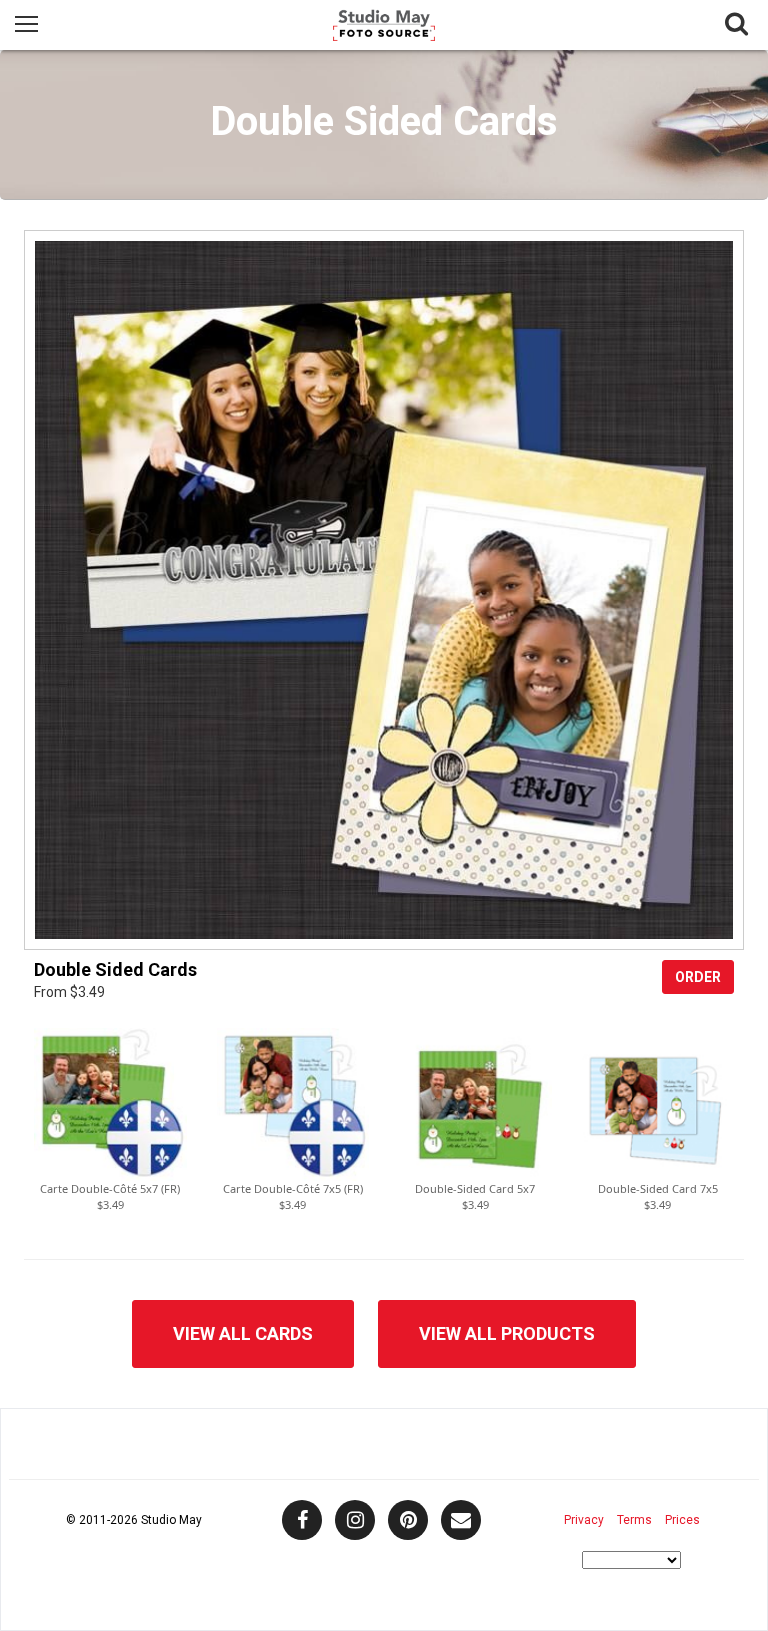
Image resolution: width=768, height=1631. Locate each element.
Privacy (584, 1520)
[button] (110, 1104)
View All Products (507, 1333)
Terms (634, 1520)
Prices (682, 1520)
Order (698, 977)
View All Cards (243, 1333)
